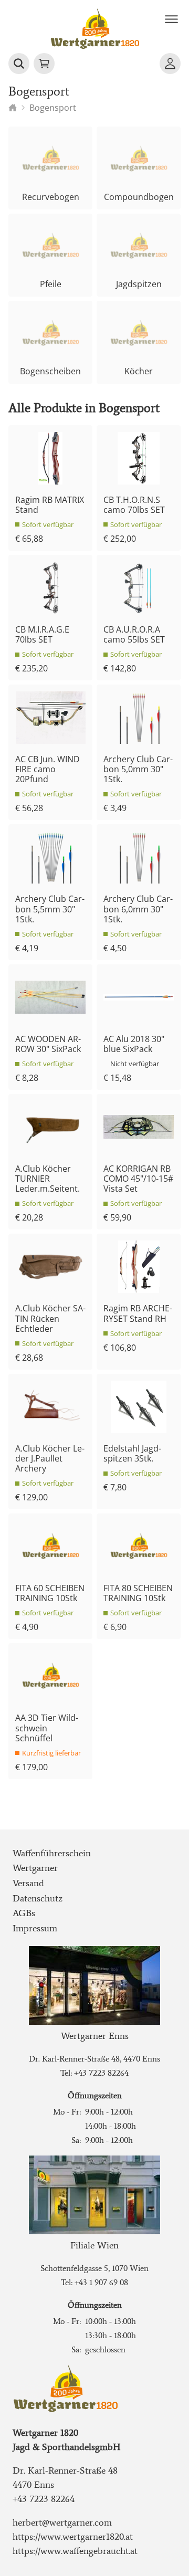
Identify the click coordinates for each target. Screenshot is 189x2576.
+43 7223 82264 (101, 2073)
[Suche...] (19, 64)
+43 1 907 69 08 (101, 2282)
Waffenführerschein (52, 1853)
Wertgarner (35, 1868)
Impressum (35, 1928)
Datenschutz (38, 1898)
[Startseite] (13, 108)
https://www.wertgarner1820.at (73, 2537)
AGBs (24, 1913)
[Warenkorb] (44, 64)
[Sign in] (170, 64)
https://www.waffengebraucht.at (75, 2551)
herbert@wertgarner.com (62, 2522)
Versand (28, 1883)
